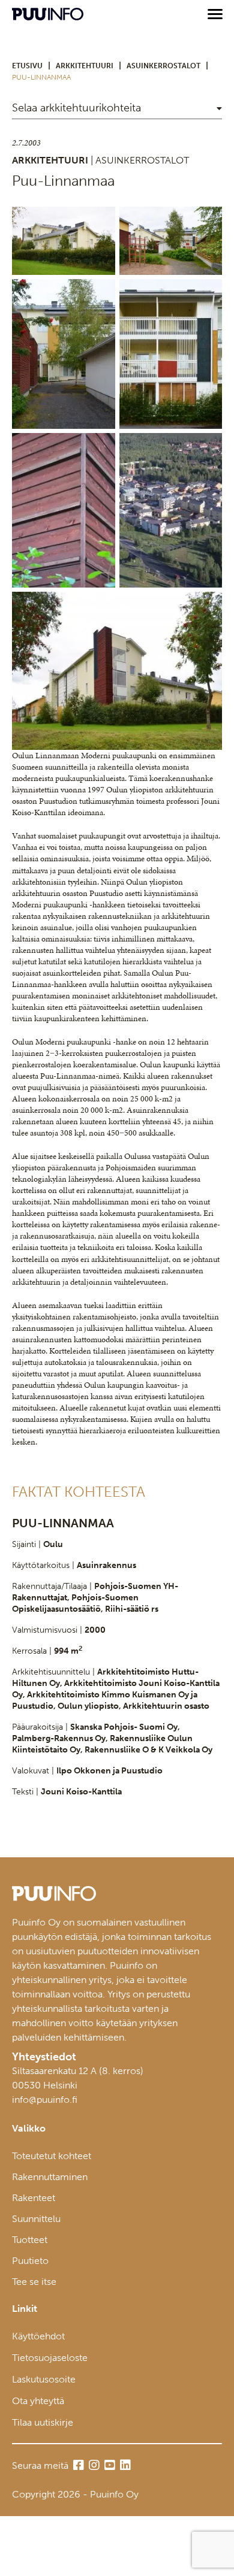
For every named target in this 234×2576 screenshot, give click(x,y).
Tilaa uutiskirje (43, 2422)
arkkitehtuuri (85, 66)
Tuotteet (30, 2240)
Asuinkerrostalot (163, 66)
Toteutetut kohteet (52, 2156)
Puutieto (30, 2261)
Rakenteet (34, 2198)
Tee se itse (34, 2282)
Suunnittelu (36, 2219)
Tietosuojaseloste (50, 2358)
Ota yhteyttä (38, 2401)
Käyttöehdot (38, 2336)
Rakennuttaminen (50, 2177)
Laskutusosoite (44, 2379)
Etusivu (27, 66)
